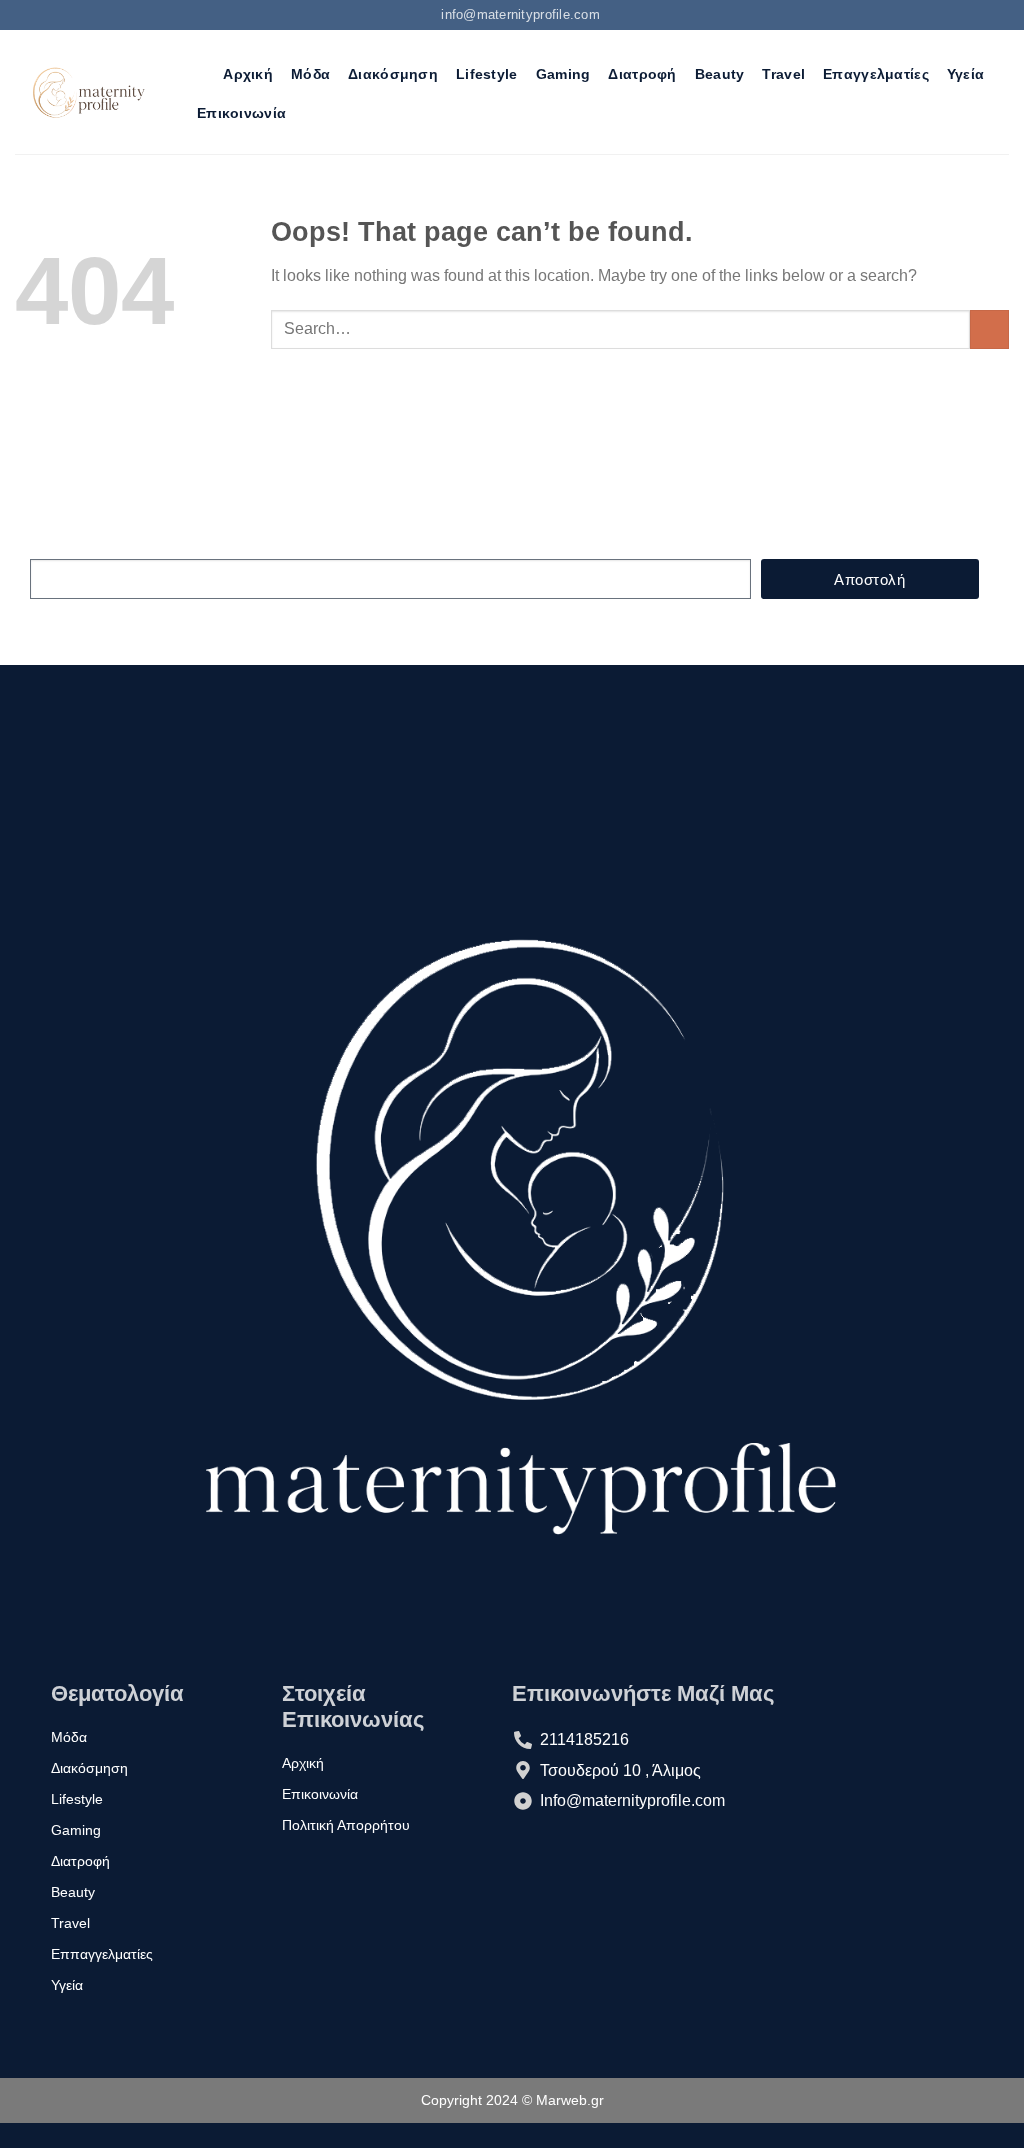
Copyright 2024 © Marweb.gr (512, 2100)
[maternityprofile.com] (86, 92)
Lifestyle (487, 74)
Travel (783, 74)
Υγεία (965, 74)
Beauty (720, 74)
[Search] (196, 74)
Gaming (563, 74)
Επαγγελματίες (876, 74)
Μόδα (310, 74)
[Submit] (989, 329)
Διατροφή (642, 74)
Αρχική (248, 74)
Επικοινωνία (241, 113)
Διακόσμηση (393, 74)
